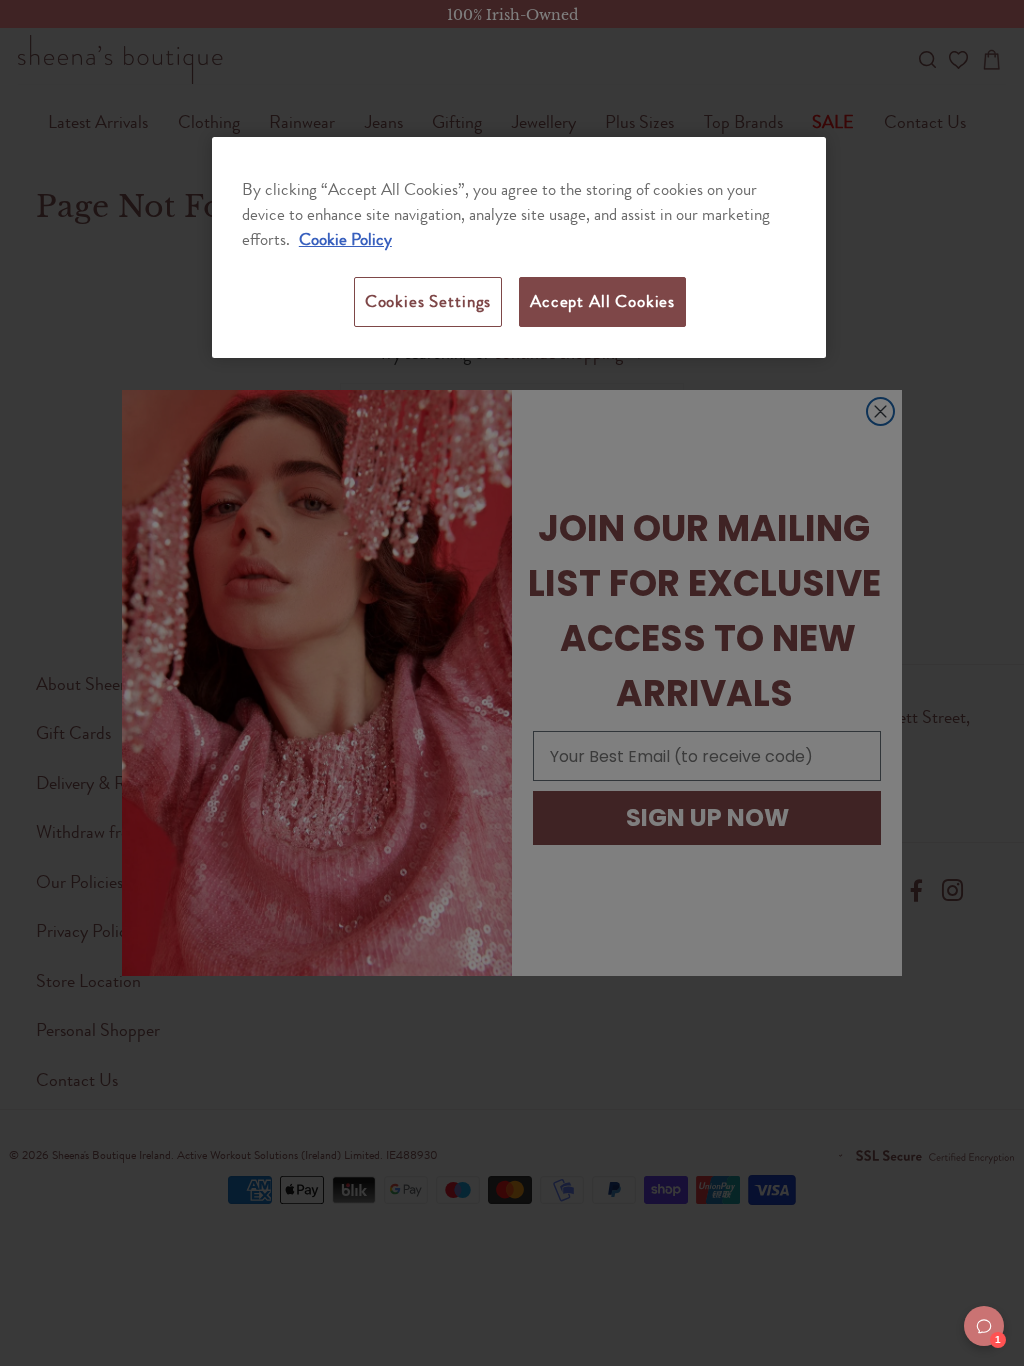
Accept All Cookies (602, 301)
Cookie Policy (345, 239)
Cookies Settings (428, 301)
